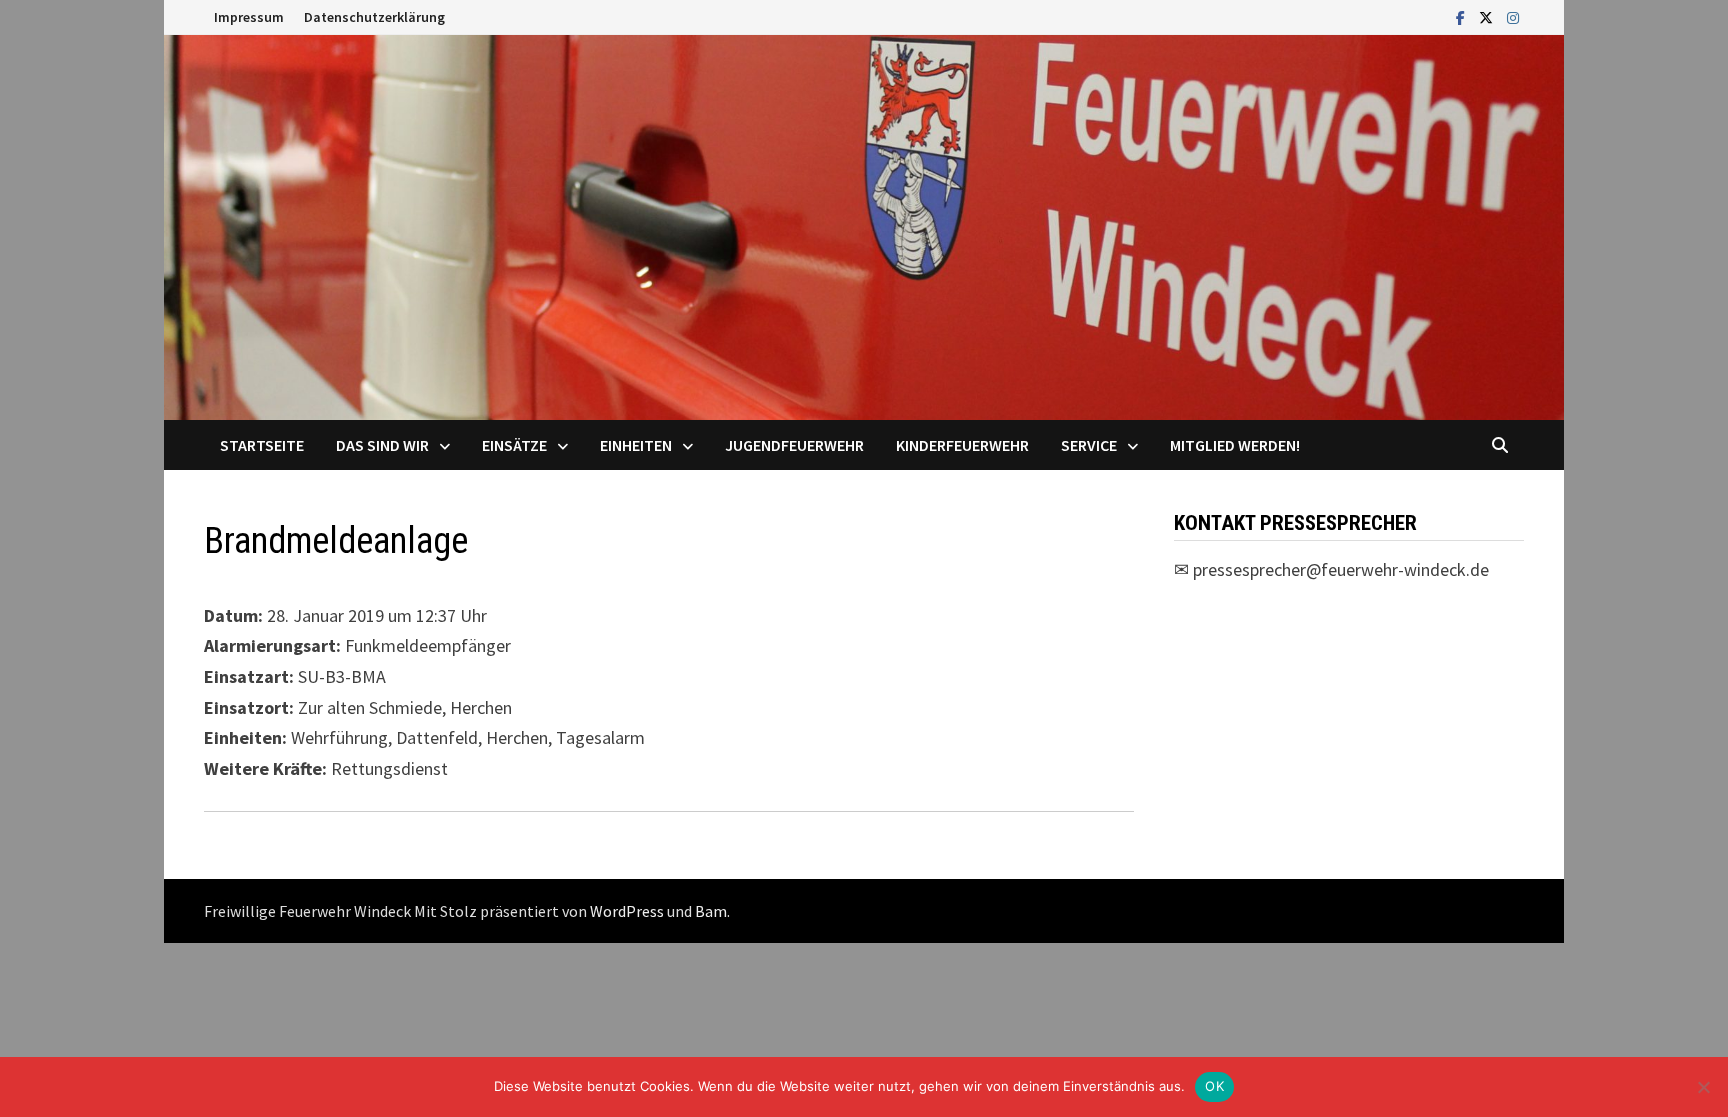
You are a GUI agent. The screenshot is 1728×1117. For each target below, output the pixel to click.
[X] (1488, 16)
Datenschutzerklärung (374, 17)
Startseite (262, 445)
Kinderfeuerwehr (962, 445)
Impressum (249, 17)
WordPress (627, 911)
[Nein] (1703, 1087)
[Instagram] (1513, 16)
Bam (711, 911)
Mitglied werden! (1235, 445)
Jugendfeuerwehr (794, 445)
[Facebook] (1462, 16)
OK (1214, 1086)
